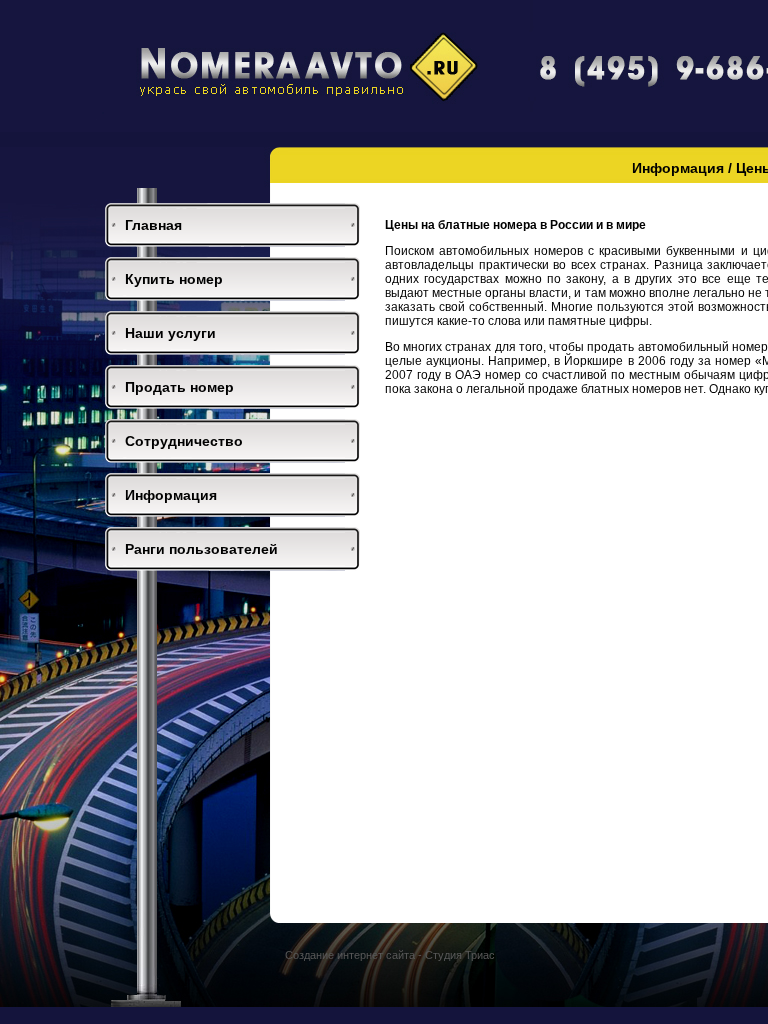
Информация (171, 495)
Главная (153, 225)
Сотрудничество (184, 441)
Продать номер (179, 387)
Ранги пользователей (201, 549)
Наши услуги (170, 333)
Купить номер (174, 279)
